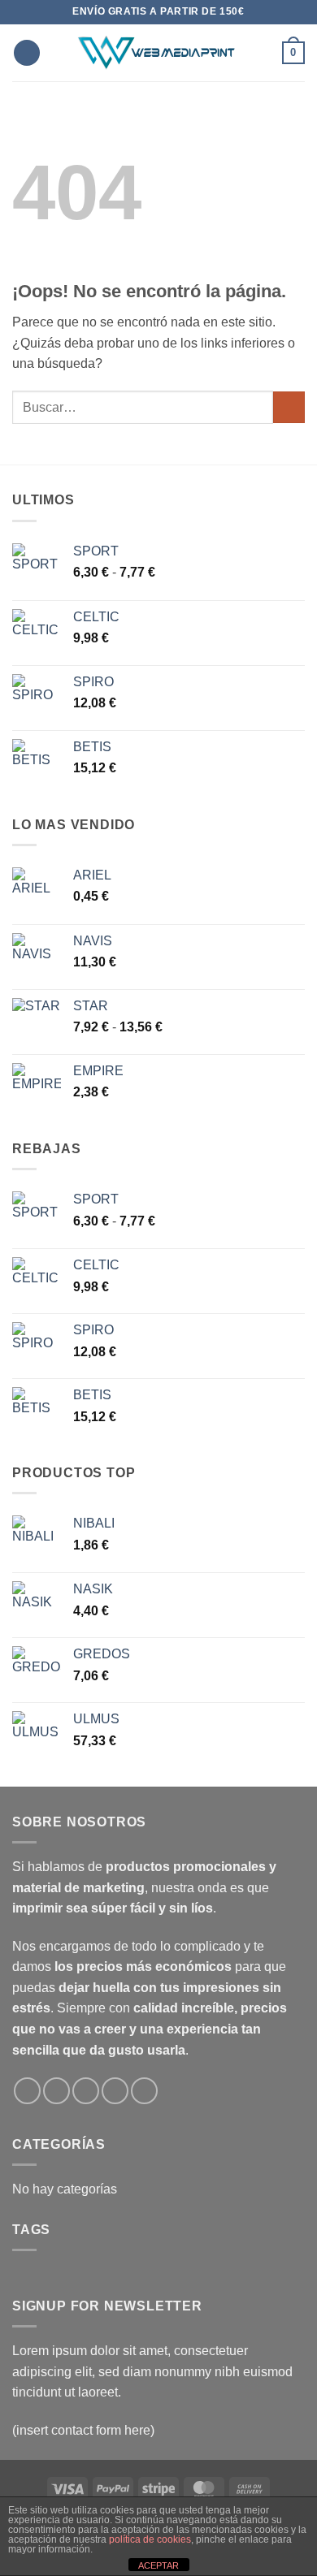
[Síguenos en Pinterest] (144, 2091)
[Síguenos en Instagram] (56, 2091)
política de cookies (150, 2539)
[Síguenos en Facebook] (27, 2091)
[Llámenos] (115, 2091)
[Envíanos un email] (86, 2091)
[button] (27, 53)
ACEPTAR (158, 2565)
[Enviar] (289, 407)
